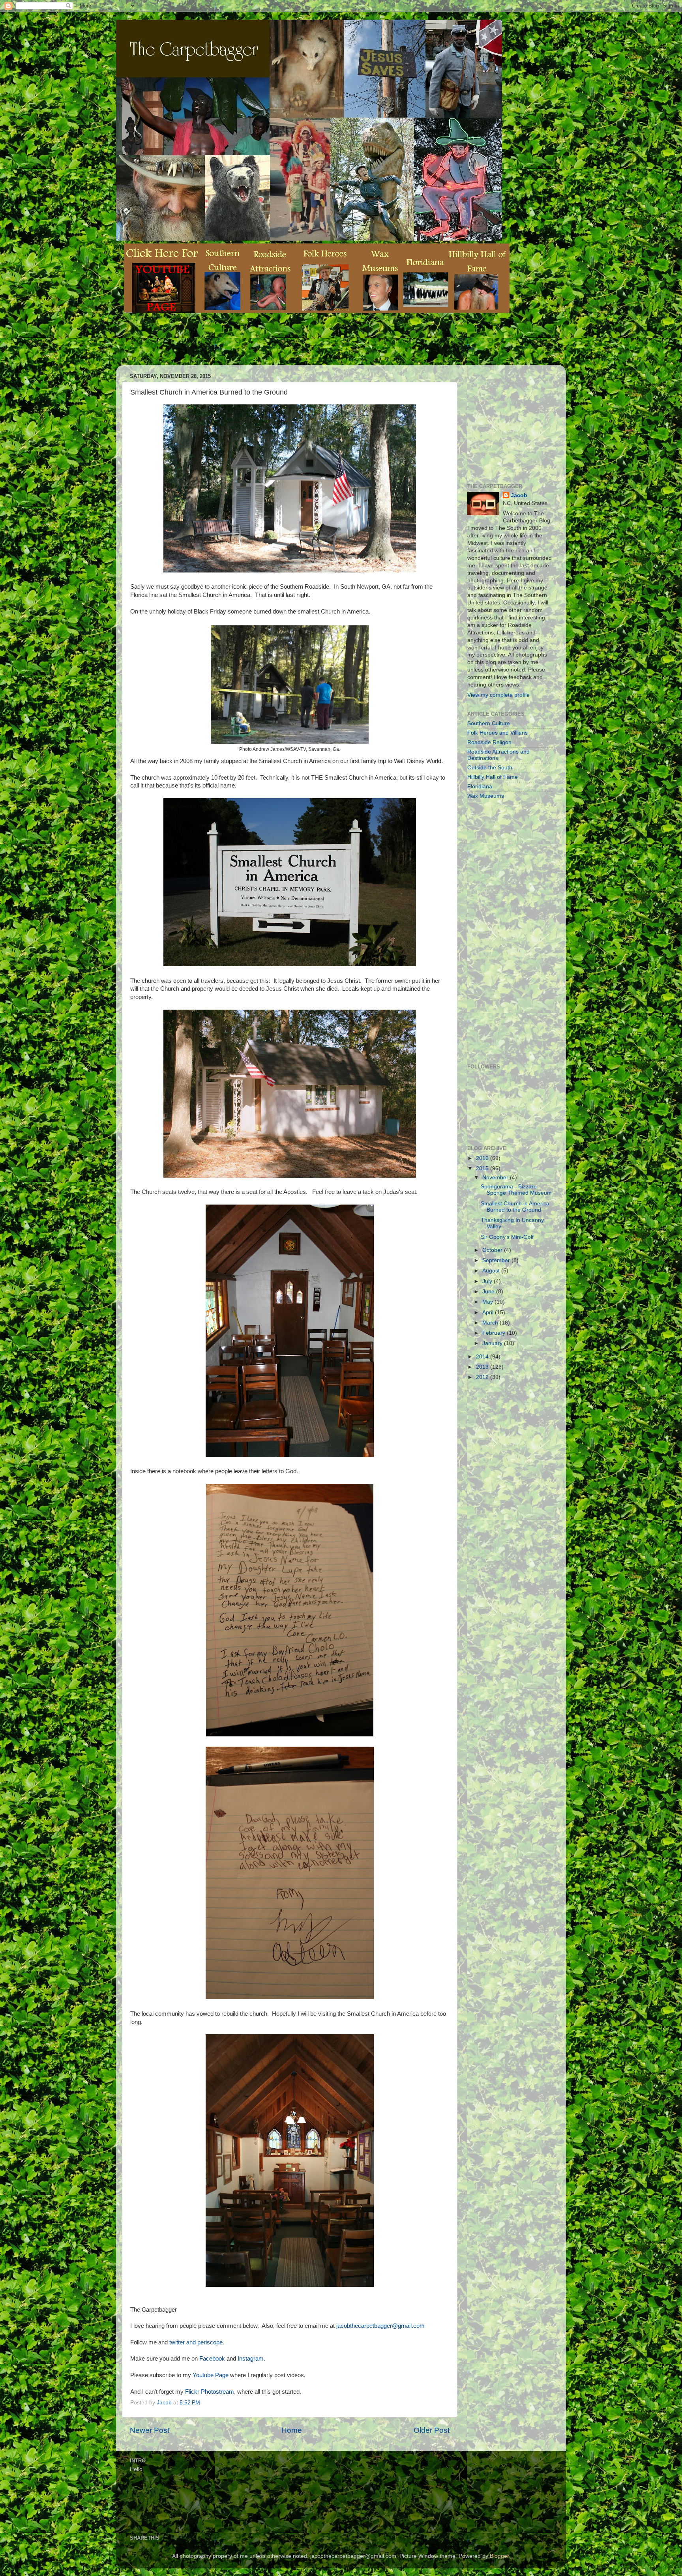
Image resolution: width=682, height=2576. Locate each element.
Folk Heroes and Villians (497, 733)
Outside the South (490, 768)
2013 (483, 1367)
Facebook (212, 2359)
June (489, 1292)
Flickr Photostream (210, 2392)
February (495, 1333)
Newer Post (150, 2430)
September (497, 1260)
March (491, 1323)
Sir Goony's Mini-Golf (507, 1237)
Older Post (432, 2430)
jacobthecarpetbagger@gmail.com (380, 2326)
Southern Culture (489, 723)
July (488, 1281)
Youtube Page (211, 2375)
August (492, 1271)
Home (292, 2430)
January (493, 1343)
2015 (483, 1168)
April (489, 1312)
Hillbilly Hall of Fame (493, 777)
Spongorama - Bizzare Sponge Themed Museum (516, 1190)
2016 (483, 1158)
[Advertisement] (268, 345)
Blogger (499, 2556)
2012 (483, 1377)
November (496, 1178)
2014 (483, 1357)
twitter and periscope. (197, 2342)
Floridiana (480, 787)
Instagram (251, 2359)
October (493, 1250)
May (488, 1302)
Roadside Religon (489, 742)
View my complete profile (498, 695)
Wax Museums (486, 796)
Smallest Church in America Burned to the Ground (515, 1207)
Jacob (519, 495)
